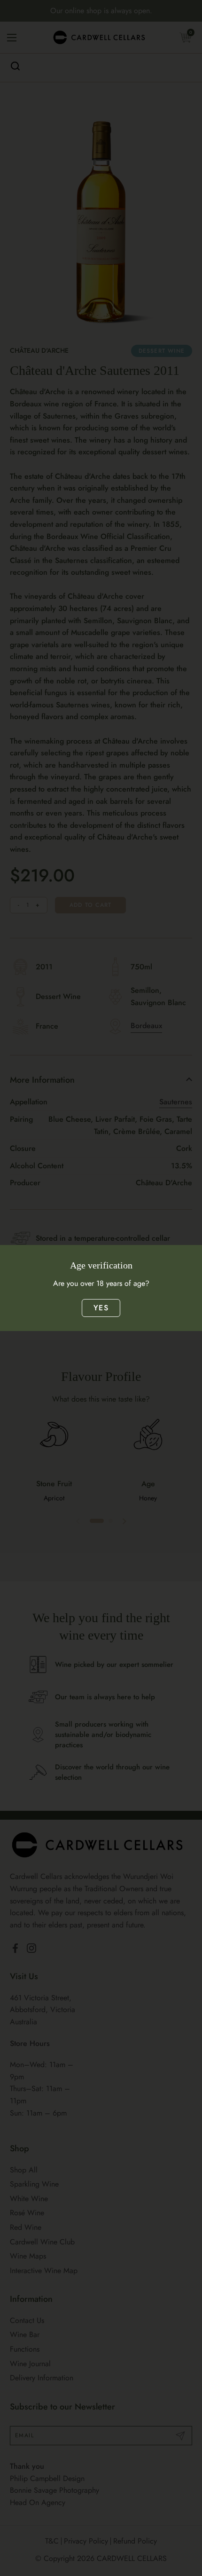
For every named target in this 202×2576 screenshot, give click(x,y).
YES (101, 1308)
